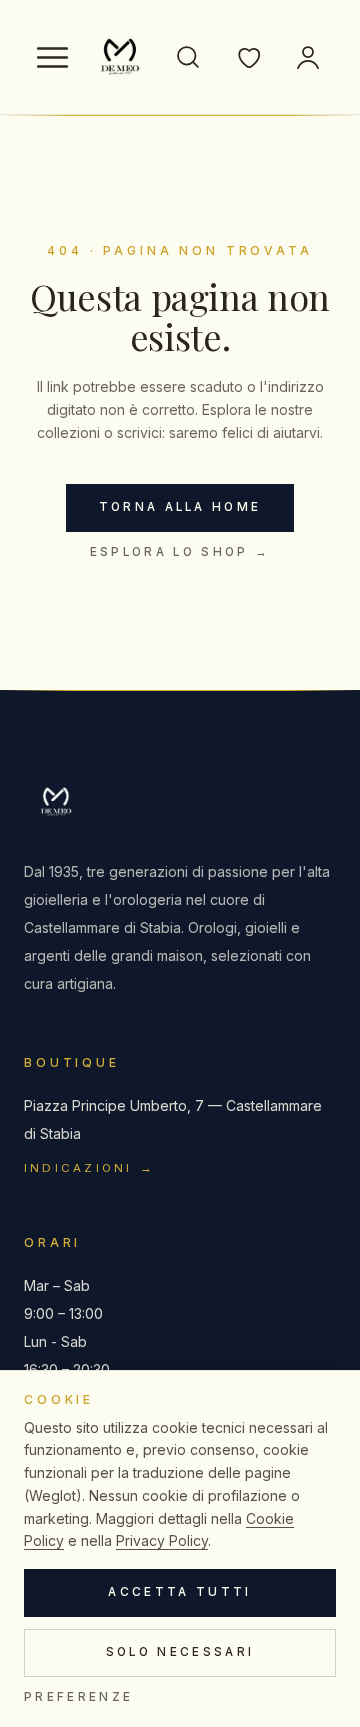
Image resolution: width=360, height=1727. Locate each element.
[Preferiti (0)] (248, 57)
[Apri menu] (52, 57)
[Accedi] (308, 57)
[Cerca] (188, 57)
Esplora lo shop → (180, 552)
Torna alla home (180, 507)
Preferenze (78, 1697)
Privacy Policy (162, 1540)
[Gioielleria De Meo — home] (120, 57)
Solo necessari (180, 1652)
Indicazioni (90, 1168)
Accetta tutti (179, 1592)
